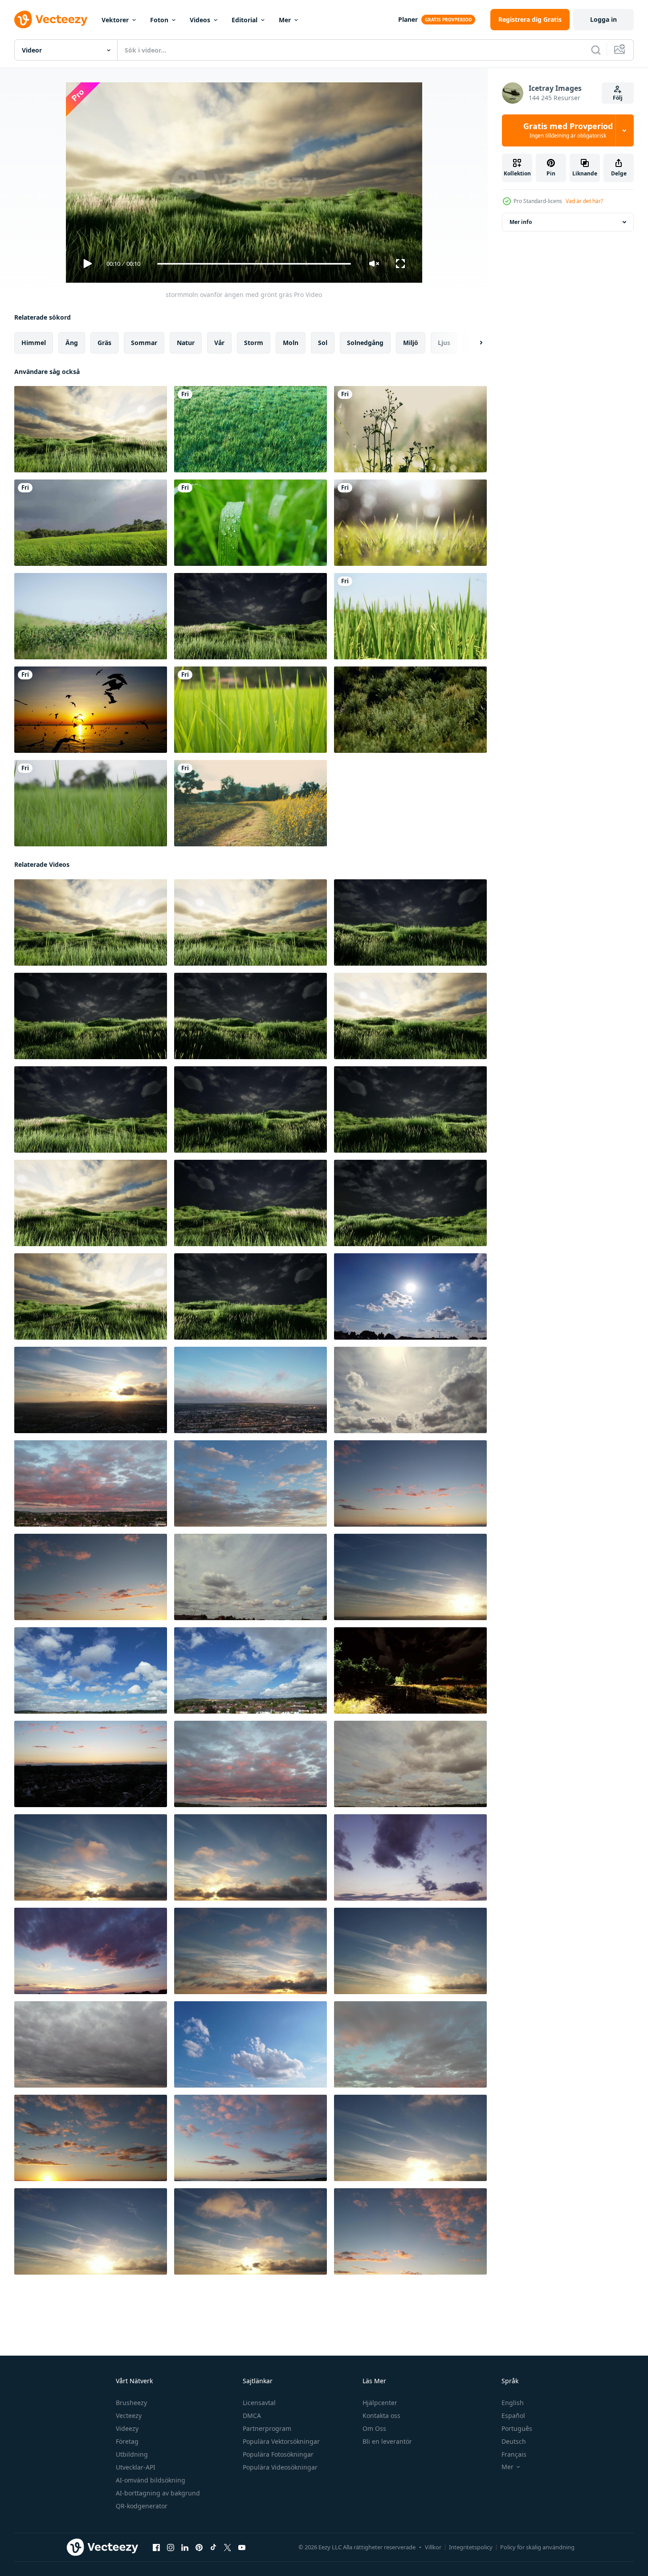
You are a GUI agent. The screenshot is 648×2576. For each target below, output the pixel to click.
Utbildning (132, 2454)
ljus (444, 343)
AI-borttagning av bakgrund (158, 2493)
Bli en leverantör (387, 2441)
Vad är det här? (584, 201)
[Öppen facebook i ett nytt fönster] (156, 2548)
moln (291, 343)
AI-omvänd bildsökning (151, 2480)
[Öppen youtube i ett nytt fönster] (242, 2548)
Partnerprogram (267, 2428)
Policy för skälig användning (537, 2547)
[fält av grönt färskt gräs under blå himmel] (91, 616)
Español (513, 2416)
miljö (411, 343)
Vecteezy (129, 2416)
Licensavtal (259, 2403)
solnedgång (365, 343)
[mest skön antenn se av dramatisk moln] (410, 1296)
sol (323, 343)
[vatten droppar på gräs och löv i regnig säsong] (251, 523)
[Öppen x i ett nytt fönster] (228, 2548)
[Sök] (596, 50)
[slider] (254, 264)
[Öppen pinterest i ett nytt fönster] (199, 2548)
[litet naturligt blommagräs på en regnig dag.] (410, 429)
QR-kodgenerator (142, 2506)
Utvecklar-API (136, 2467)
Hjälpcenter (380, 2403)
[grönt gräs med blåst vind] (91, 803)
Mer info (521, 222)
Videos (200, 20)
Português (517, 2428)
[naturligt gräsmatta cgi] (251, 429)
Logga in (603, 19)
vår (219, 343)
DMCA (252, 2416)
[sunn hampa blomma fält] (251, 803)
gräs (104, 343)
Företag (127, 2441)
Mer (285, 20)
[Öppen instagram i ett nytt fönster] (171, 2548)
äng (72, 343)
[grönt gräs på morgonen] (251, 710)
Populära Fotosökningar (278, 2454)
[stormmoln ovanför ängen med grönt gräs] (91, 429)
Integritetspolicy (471, 2547)
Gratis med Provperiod (568, 130)
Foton (159, 20)
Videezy (127, 2428)
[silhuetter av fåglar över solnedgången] (91, 710)
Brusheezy (131, 2403)
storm (254, 343)
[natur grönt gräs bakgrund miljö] (410, 616)
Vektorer (115, 20)
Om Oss (374, 2428)
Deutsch (514, 2441)
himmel (34, 343)
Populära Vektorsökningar (281, 2441)
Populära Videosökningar (280, 2467)
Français (514, 2454)
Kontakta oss (381, 2416)
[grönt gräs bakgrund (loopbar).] (410, 523)
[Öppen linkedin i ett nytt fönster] (185, 2548)
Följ (618, 98)
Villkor (433, 2547)
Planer (408, 19)
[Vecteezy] (51, 20)
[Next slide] (473, 343)
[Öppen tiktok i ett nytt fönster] (213, 2548)
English (513, 2403)
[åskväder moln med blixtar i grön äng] (410, 1670)
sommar (144, 343)
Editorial (245, 20)
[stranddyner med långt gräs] (410, 710)
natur (186, 343)
